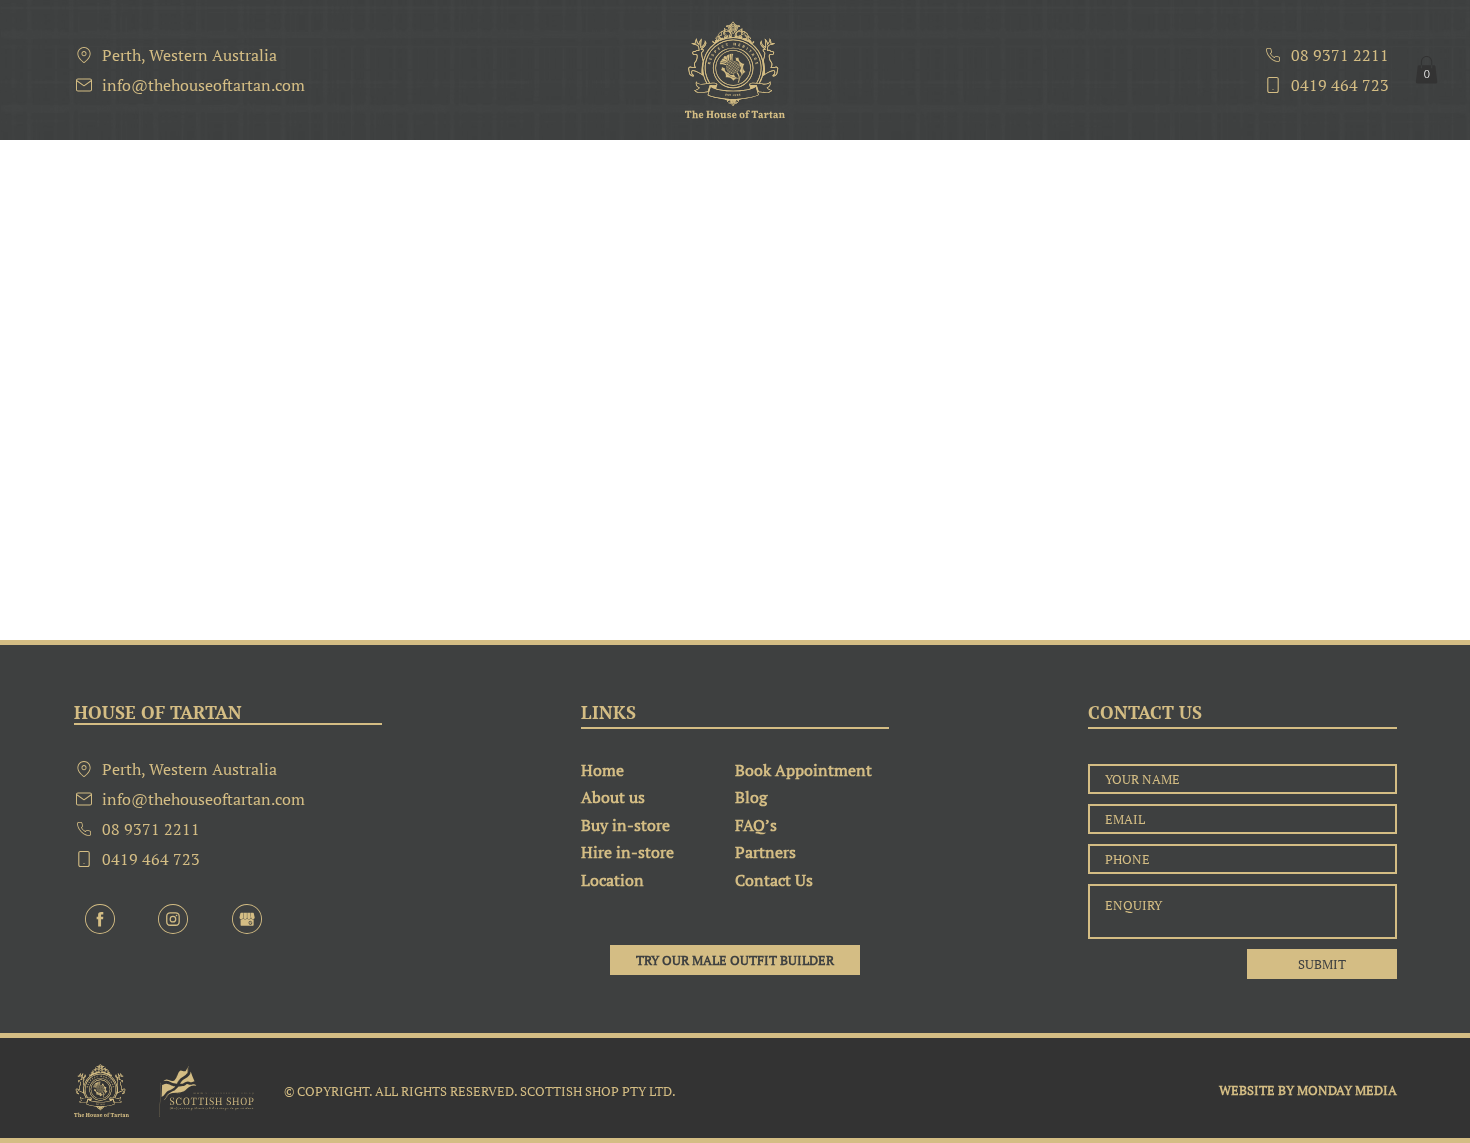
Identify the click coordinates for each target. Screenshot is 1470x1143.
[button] (1426, 69)
